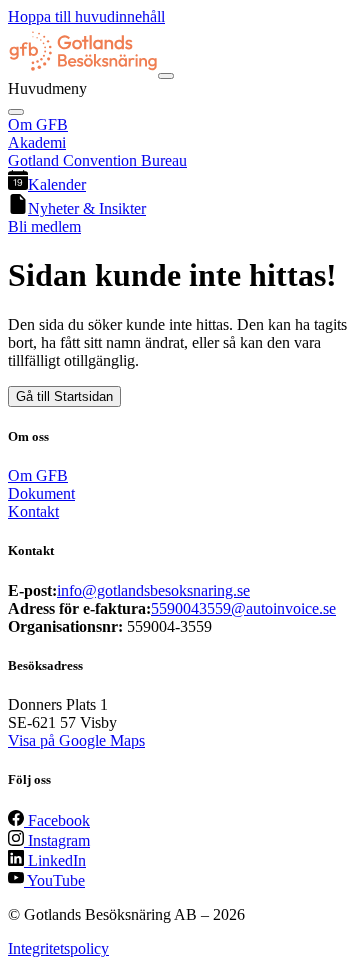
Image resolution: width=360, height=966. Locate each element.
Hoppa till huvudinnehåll (86, 16)
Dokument (41, 493)
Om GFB (38, 124)
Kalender (57, 184)
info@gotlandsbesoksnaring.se (153, 590)
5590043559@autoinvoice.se (243, 608)
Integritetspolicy (58, 948)
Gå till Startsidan (64, 396)
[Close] (16, 112)
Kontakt (33, 511)
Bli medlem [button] (44, 226)
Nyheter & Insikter (87, 208)
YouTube (54, 880)
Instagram (57, 840)
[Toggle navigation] (166, 76)
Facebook (57, 820)
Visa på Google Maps (76, 740)
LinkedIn (55, 860)
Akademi (37, 142)
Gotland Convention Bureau (97, 160)
